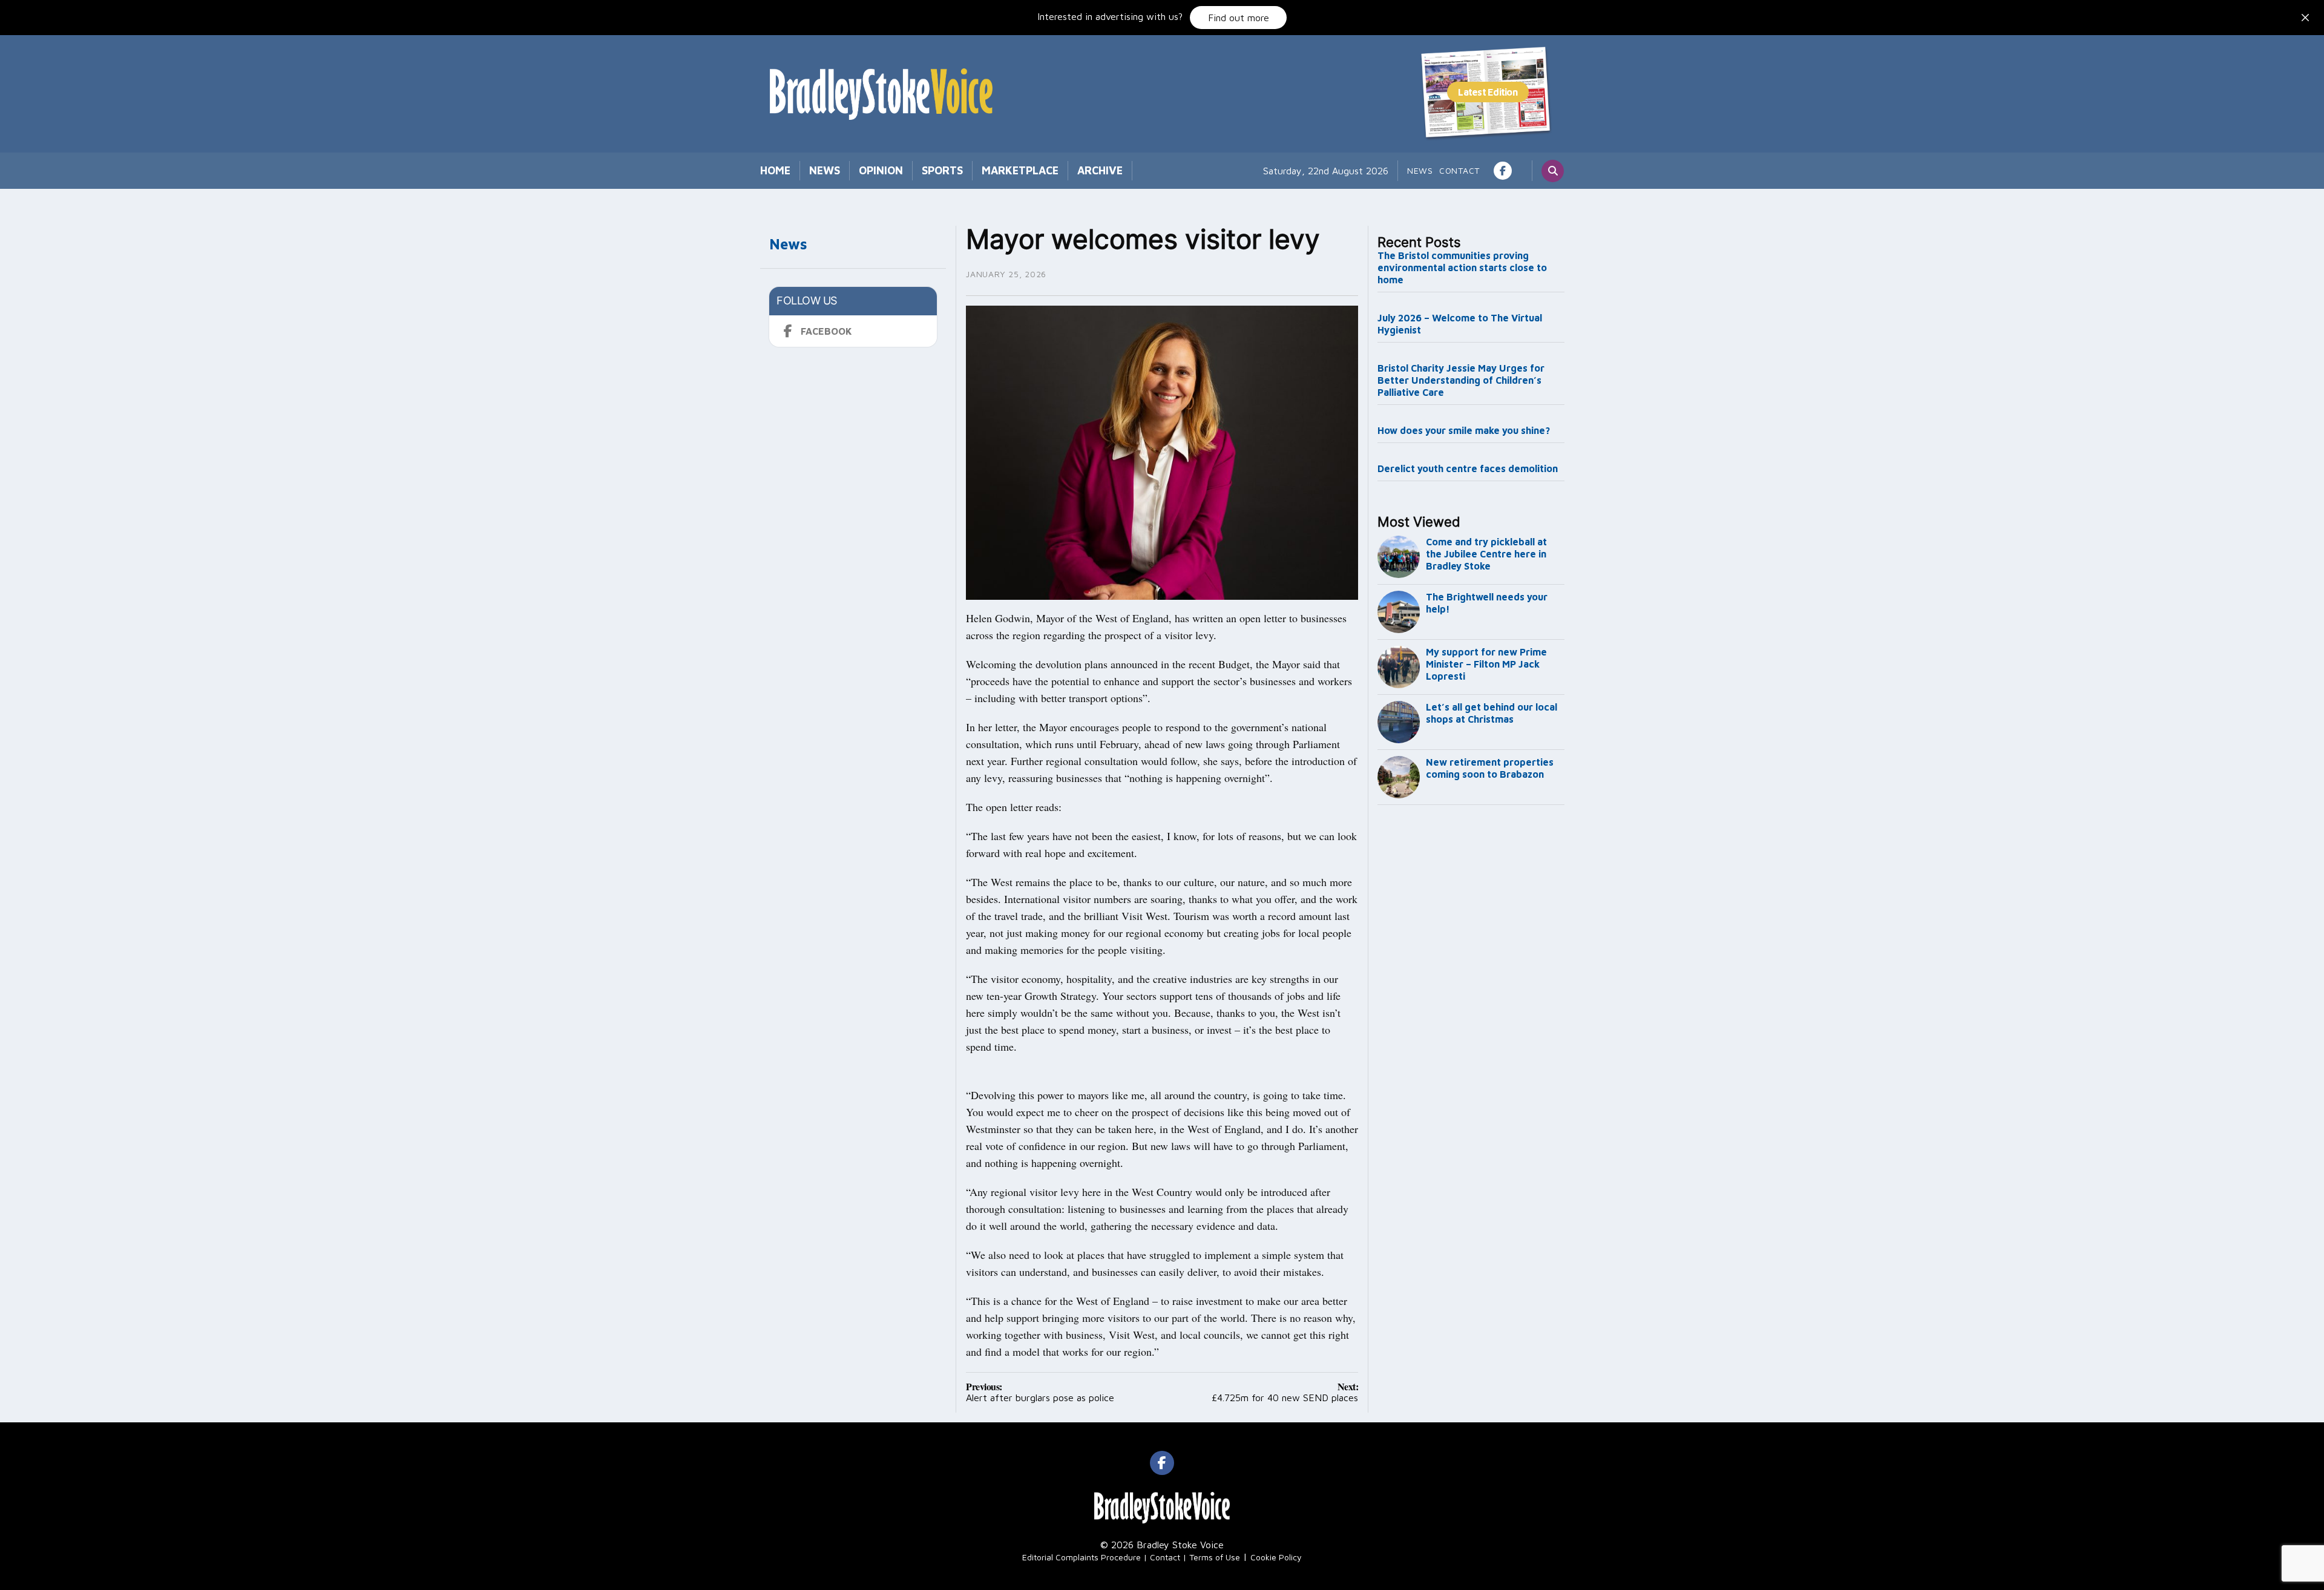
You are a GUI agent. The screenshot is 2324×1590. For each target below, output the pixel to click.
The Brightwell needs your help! (1487, 603)
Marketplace (1020, 170)
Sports (942, 170)
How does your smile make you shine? (1464, 430)
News (825, 170)
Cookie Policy (1276, 1557)
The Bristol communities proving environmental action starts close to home (1462, 268)
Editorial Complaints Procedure (1082, 1557)
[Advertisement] (1471, 1011)
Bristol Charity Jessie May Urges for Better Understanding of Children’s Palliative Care (1461, 380)
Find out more (1239, 18)
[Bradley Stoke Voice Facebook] (1503, 171)
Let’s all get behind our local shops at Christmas (1492, 713)
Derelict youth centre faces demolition (1468, 468)
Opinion (881, 170)
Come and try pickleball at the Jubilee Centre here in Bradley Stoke (1486, 554)
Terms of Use (1215, 1557)
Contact (1459, 170)
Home (775, 170)
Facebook (826, 331)
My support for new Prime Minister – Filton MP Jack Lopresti (1486, 664)
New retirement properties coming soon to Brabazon (1490, 768)
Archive (1100, 170)
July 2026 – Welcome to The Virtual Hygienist (1460, 324)
